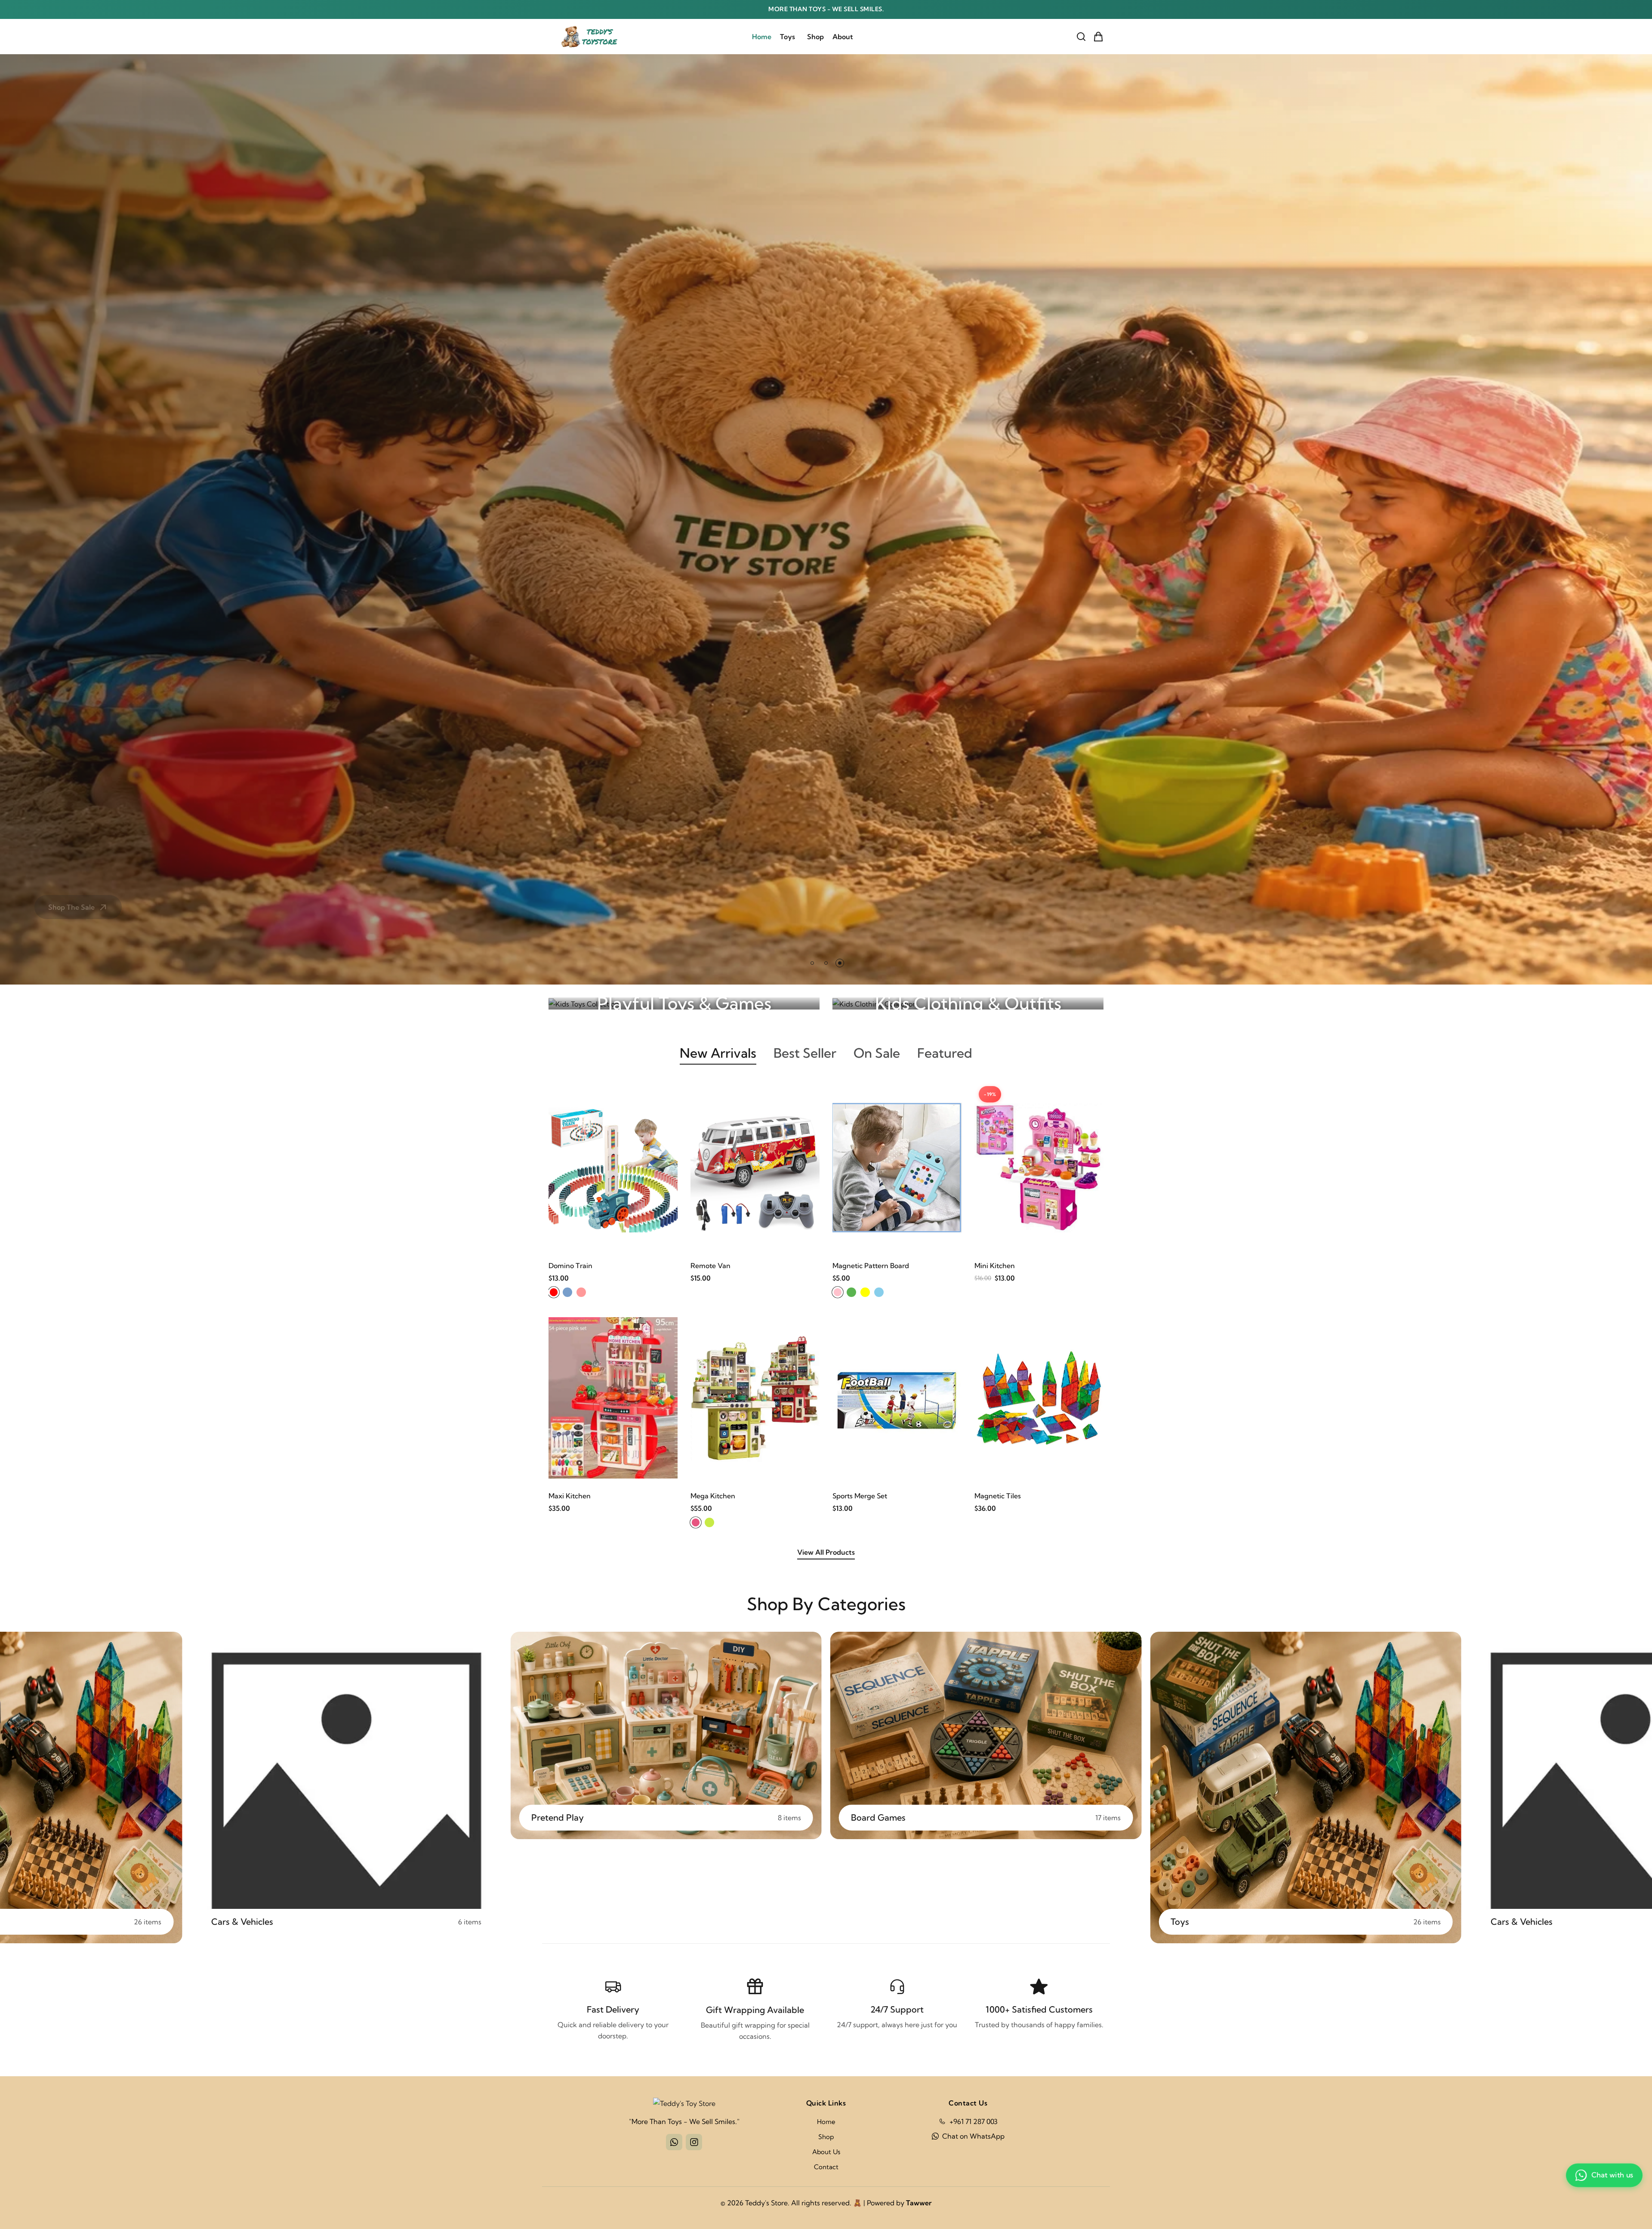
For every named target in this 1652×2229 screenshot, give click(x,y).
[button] (812, 963)
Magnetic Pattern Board (871, 1266)
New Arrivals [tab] (718, 1053)
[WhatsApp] (674, 2142)
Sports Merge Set (860, 1496)
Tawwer (919, 2203)
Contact (826, 2167)
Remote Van (710, 1266)
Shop (815, 37)
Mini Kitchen (995, 1266)
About (843, 37)
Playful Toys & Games (684, 1003)
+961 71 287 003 (974, 2121)
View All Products (826, 1552)
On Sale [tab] (877, 1053)
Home (762, 37)
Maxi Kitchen (570, 1496)
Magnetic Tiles (998, 1496)
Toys (787, 37)
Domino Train (570, 1266)
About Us (826, 2152)
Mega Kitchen (713, 1496)
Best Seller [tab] (805, 1053)
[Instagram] (694, 2142)
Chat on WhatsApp (973, 2136)
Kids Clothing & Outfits (968, 1003)
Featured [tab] (945, 1053)
